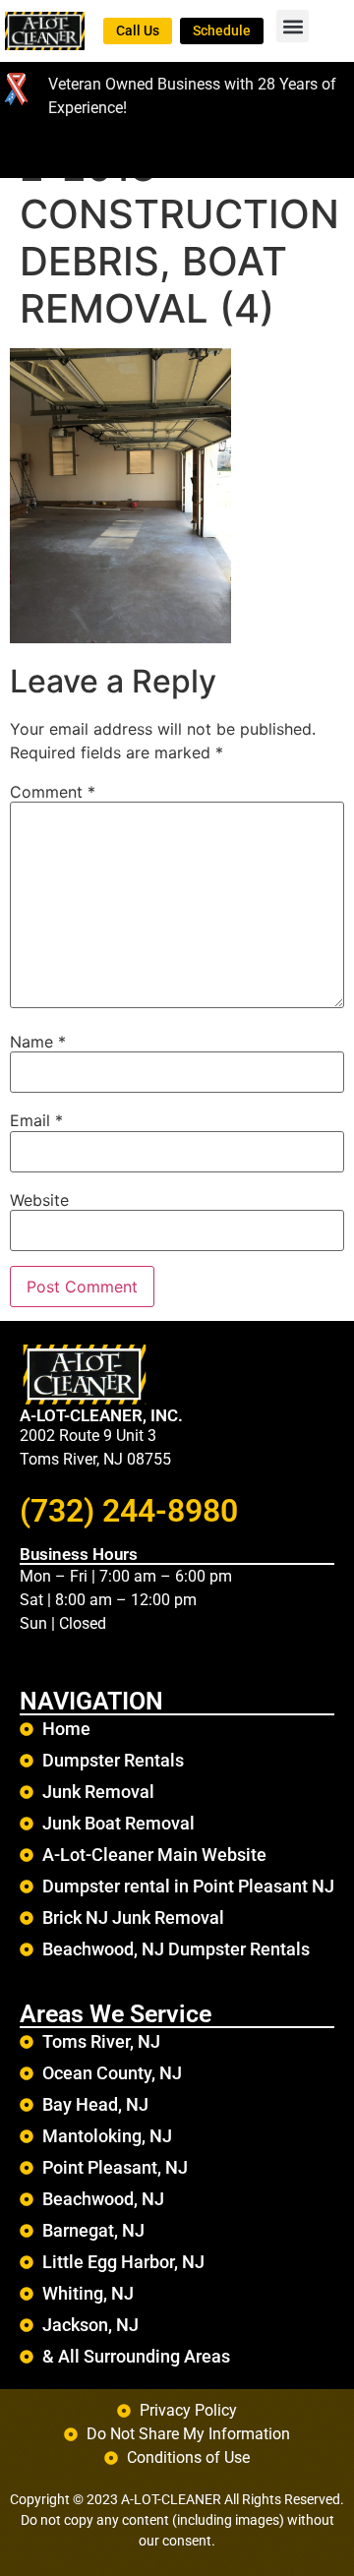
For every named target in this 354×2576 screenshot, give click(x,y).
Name (38, 1042)
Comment (53, 792)
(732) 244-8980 (129, 1511)
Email (36, 1120)
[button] (293, 26)
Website (39, 1200)
